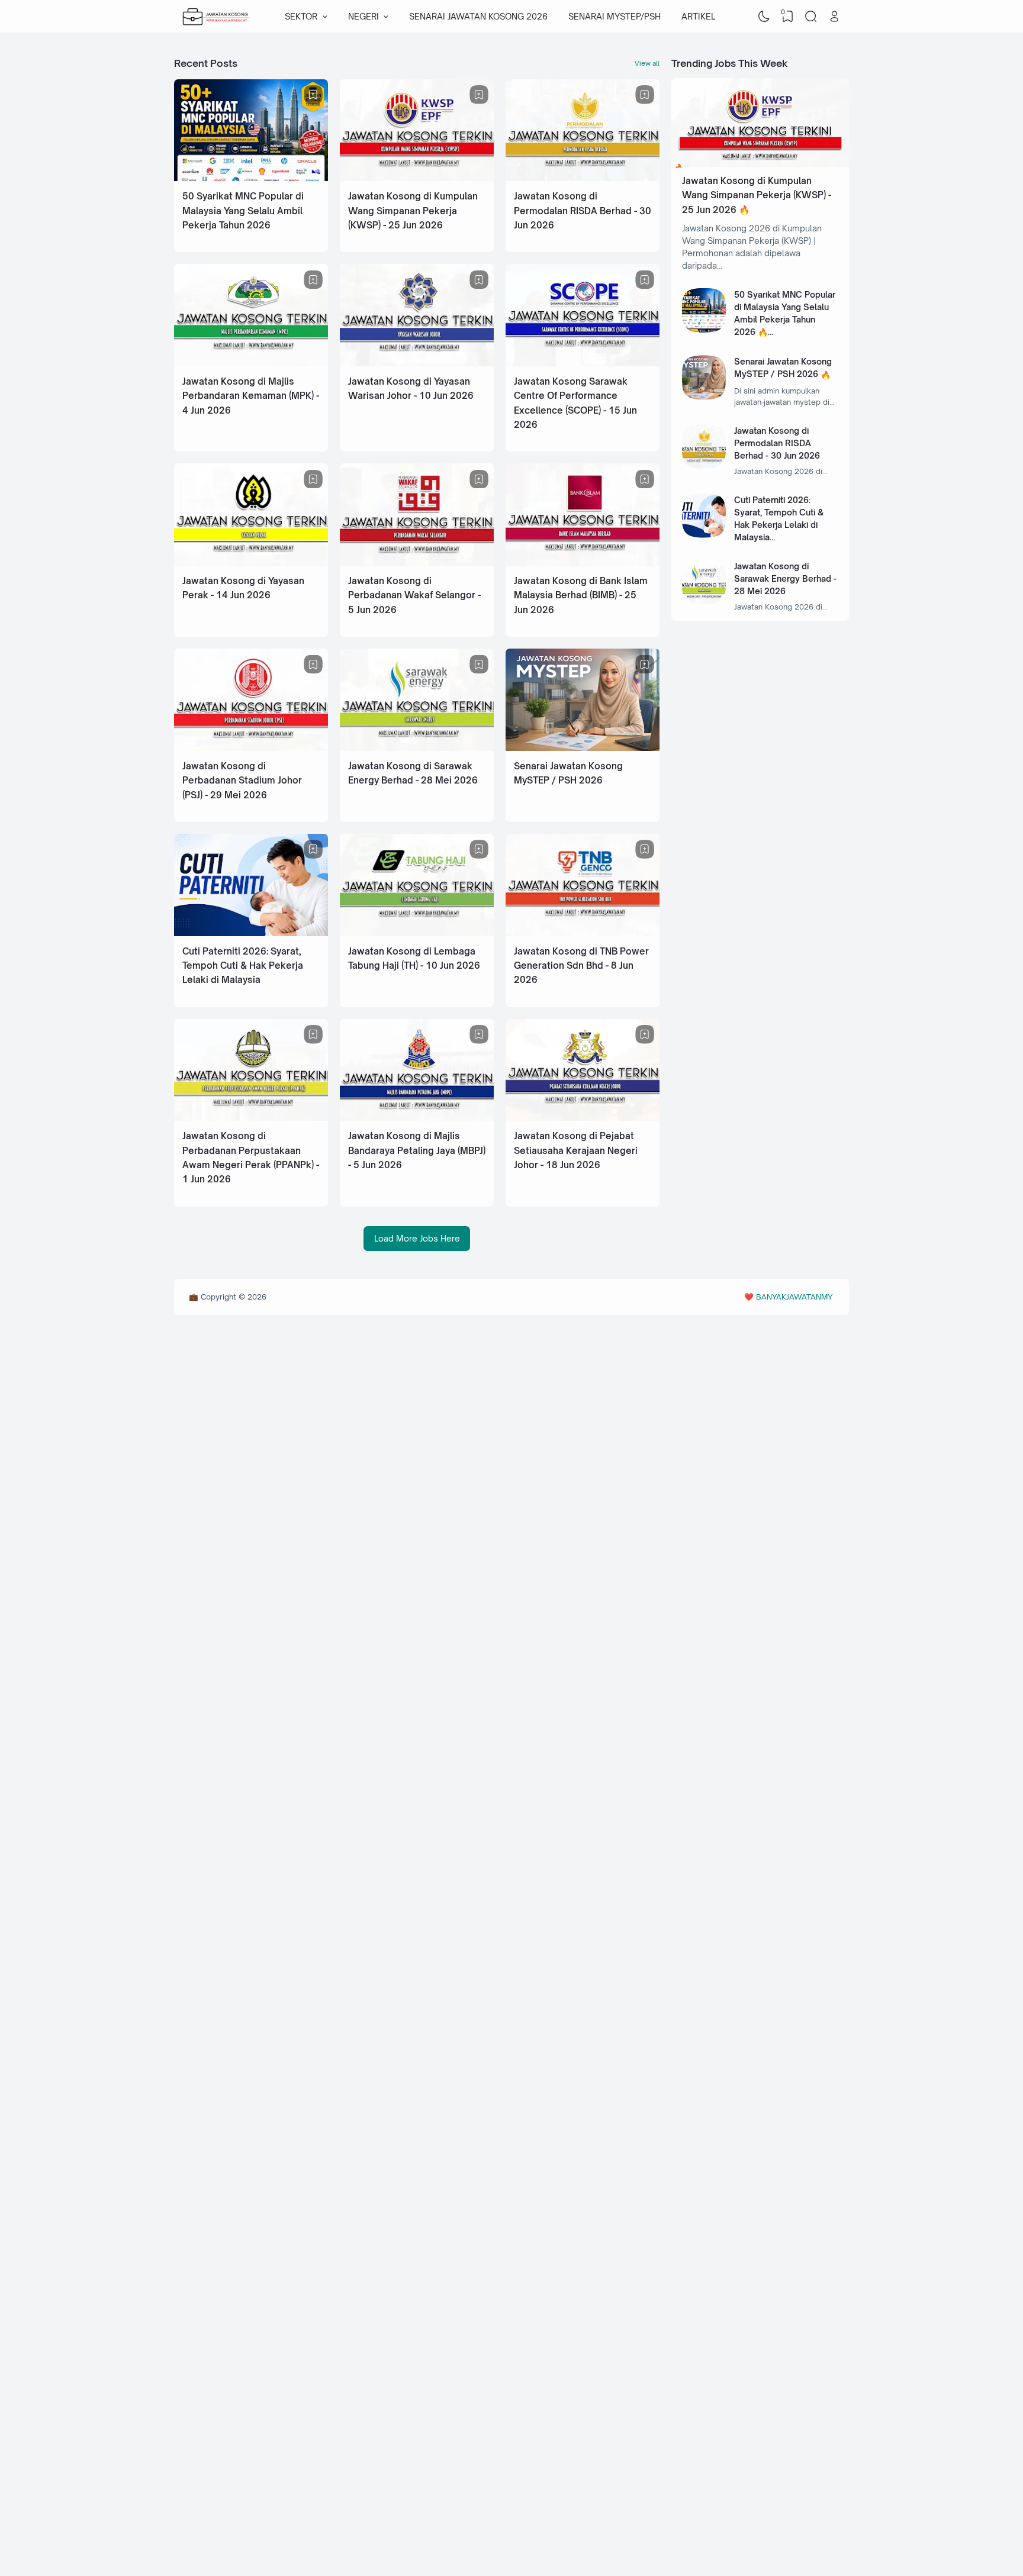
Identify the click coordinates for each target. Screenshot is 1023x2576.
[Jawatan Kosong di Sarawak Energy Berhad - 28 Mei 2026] (417, 748)
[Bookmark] (313, 95)
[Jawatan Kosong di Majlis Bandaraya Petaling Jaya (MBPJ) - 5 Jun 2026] (417, 1118)
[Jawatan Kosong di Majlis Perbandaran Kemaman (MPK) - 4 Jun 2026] (251, 363)
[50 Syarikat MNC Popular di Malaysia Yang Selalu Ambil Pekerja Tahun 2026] (251, 178)
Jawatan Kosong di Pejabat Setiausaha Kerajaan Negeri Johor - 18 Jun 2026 (576, 1150)
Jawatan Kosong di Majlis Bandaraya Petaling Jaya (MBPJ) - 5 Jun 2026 (417, 1150)
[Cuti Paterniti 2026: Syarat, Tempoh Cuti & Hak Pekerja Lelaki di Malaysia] (251, 933)
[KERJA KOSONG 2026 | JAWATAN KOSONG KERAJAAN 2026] (216, 17)
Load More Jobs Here (417, 1238)
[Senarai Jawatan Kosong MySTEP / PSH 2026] (583, 748)
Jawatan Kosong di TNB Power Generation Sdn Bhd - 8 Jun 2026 (581, 966)
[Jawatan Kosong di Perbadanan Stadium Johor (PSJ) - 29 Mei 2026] (251, 748)
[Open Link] (834, 17)
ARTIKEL (698, 16)
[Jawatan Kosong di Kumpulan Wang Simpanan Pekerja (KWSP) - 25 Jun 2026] (417, 178)
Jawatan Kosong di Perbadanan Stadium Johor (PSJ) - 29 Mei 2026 (242, 781)
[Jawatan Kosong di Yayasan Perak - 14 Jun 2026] (251, 562)
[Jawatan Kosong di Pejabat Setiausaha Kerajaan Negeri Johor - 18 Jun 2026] (583, 1118)
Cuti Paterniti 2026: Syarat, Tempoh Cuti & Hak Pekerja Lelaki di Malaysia (243, 966)
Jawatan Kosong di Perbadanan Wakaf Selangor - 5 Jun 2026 (414, 595)
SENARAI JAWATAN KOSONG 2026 (478, 16)
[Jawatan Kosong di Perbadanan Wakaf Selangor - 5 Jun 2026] (417, 562)
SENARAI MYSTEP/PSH (615, 16)
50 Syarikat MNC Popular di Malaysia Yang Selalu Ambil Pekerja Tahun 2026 (243, 211)
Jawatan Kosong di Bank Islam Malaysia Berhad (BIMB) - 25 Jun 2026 (581, 595)
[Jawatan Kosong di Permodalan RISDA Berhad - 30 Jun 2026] (583, 178)
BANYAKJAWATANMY (794, 1297)
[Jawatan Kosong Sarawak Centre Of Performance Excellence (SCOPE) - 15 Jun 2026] (583, 363)
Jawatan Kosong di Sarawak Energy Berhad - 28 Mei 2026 (785, 578)
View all (647, 63)
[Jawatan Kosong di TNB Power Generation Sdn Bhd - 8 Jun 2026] (583, 933)
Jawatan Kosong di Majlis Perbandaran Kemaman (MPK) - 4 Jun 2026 (251, 396)
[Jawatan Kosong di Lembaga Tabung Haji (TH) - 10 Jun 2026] (417, 933)
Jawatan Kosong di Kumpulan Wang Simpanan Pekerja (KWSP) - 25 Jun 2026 (413, 211)
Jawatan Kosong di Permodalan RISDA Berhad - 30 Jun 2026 (583, 211)
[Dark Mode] (764, 17)
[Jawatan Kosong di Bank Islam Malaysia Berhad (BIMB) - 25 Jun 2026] (583, 562)
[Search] (811, 17)
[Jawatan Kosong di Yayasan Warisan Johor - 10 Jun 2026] (417, 363)
